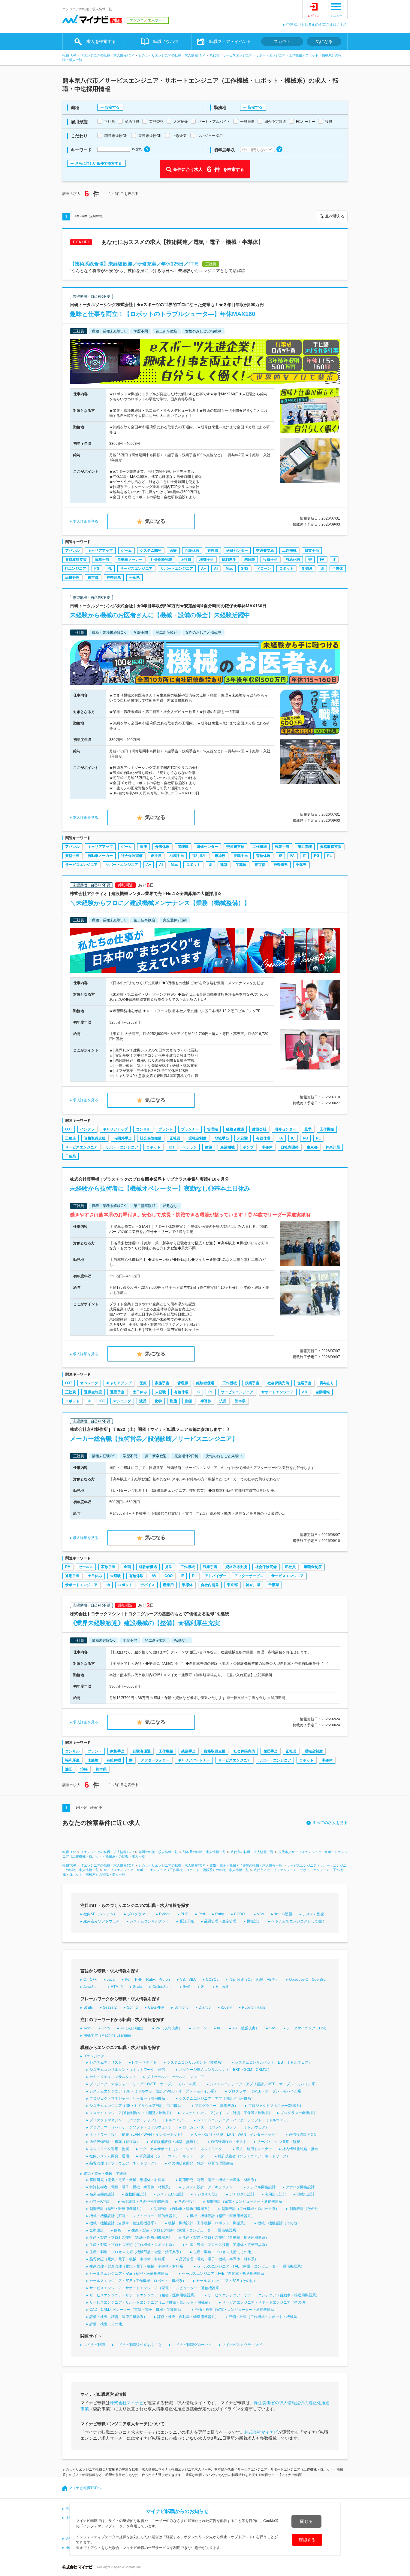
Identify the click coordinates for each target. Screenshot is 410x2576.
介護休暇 (192, 551)
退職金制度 (197, 1138)
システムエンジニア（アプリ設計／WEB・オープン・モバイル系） (264, 2084)
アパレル (72, 551)
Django (205, 2007)
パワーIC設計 (100, 2201)
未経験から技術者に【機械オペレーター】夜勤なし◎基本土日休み (160, 1188)
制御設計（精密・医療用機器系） (116, 2209)
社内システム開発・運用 (109, 2156)
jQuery (226, 2007)
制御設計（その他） (306, 2209)
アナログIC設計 (242, 2194)
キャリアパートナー (194, 1760)
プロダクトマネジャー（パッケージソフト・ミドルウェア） (138, 2120)
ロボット (286, 569)
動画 (189, 1401)
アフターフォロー (155, 1760)
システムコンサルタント (149, 1921)
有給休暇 (293, 560)
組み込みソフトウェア (101, 1921)
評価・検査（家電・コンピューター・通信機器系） (236, 2310)
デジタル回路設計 (261, 2187)
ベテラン (190, 1147)
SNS (245, 569)
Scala (138, 1987)
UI (322, 569)
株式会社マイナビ (127, 2403)
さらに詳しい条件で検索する (98, 163)
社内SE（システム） (100, 1914)
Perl (202, 1914)
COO (169, 1576)
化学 (158, 1401)
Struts (88, 2007)
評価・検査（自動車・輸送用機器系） (188, 2317)
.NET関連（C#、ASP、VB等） (254, 1980)
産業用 (168, 1585)
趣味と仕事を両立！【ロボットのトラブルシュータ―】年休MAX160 (163, 314)
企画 (127, 1567)
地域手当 (207, 560)
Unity (106, 2028)
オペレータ (89, 1383)
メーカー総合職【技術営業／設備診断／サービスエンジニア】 (154, 1439)
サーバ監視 (283, 1914)
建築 (224, 865)
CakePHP (156, 2007)
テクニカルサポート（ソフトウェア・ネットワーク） (182, 2149)
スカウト (282, 41)
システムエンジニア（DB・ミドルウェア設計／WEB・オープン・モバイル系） (154, 2091)
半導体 (338, 569)
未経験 (250, 560)
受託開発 (187, 1921)
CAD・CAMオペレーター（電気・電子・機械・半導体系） (137, 2310)
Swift (187, 1987)
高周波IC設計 (276, 2194)
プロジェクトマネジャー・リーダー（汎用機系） (129, 2098)
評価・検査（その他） (107, 2324)
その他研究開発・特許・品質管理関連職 (200, 2163)
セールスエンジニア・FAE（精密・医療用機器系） (131, 2274)
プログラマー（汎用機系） (216, 2106)
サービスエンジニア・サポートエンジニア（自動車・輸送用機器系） (264, 2295)
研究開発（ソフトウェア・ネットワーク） (173, 2156)
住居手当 (304, 1383)
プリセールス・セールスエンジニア (175, 2077)
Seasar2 (110, 2007)
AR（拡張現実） (246, 2028)
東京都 (93, 578)
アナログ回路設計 (300, 2187)
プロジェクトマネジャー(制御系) (275, 2106)
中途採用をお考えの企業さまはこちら (317, 25)
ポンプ (248, 1147)
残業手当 (312, 551)
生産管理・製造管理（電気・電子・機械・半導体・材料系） (138, 2266)
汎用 (223, 1401)
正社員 (186, 560)
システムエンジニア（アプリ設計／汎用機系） (217, 2098)
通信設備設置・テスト (229, 2142)
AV (154, 1576)
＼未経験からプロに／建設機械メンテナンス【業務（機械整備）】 (160, 903)
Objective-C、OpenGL (307, 1980)
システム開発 (151, 551)
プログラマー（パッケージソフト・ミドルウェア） (131, 2127)
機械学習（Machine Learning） (109, 2035)
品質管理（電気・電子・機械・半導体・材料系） (219, 2259)
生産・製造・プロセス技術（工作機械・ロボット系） (133, 2245)
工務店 (71, 1138)
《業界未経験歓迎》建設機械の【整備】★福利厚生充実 (145, 1623)
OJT (69, 1129)
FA (322, 560)
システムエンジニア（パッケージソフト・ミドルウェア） (244, 2120)
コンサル (143, 1129)
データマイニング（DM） (307, 2028)
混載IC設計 (306, 2194)
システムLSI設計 (170, 2194)
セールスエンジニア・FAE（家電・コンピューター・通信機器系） (251, 2266)
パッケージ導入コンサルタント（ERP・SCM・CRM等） (225, 2070)
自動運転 (323, 1392)
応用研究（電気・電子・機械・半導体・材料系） (219, 2180)
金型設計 (97, 2230)
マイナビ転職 (94, 2345)
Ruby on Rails (253, 2007)
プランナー (190, 1129)
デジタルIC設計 (207, 2194)
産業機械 (228, 1147)
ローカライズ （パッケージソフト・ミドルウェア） (226, 2127)
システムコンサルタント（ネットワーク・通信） (129, 2070)
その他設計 (187, 2201)
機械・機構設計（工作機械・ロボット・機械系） (208, 2223)
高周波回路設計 (102, 2194)
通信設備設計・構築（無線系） (175, 2142)
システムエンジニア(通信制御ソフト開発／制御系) (130, 2113)
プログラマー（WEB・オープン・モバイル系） (266, 2091)
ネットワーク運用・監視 (109, 2149)
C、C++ (90, 1980)
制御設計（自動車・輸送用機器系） (182, 2209)
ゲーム (126, 551)
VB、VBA (188, 1980)
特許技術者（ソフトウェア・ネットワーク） (254, 2156)
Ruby (220, 1914)
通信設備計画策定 (303, 2135)
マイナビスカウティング (242, 2345)
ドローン (264, 569)
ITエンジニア (76, 569)
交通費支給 (265, 551)
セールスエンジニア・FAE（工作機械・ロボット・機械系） (138, 2281)
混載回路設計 (136, 2194)
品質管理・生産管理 (220, 1921)
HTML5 (117, 1987)
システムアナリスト (106, 2062)
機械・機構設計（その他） (279, 2223)
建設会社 (259, 1129)
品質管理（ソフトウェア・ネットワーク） (124, 2163)
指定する (112, 107)
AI (216, 569)
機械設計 (254, 1921)
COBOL (240, 1914)
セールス (86, 1567)
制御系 (307, 569)
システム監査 (313, 1914)
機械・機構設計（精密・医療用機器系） (222, 2216)
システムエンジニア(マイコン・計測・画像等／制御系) (226, 2113)
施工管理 (305, 847)
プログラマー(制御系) (298, 2113)
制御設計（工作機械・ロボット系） (250, 2209)
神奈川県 (114, 578)
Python (165, 1914)
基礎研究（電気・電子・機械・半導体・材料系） (129, 2180)
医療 (173, 551)
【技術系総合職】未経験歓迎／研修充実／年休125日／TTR (134, 264)
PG (97, 569)
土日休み (140, 1392)
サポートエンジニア (177, 569)
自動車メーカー (130, 560)
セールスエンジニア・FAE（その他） (227, 2281)
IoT (220, 2028)
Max (229, 569)
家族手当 (162, 1383)
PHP (184, 1914)
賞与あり (327, 1383)
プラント (166, 1129)
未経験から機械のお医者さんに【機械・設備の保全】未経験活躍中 (160, 615)
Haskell (222, 1987)
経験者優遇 (235, 1129)
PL (110, 569)
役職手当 (270, 560)
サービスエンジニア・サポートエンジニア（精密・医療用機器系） (143, 2295)
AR (305, 1392)
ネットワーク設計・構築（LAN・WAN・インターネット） (137, 2135)
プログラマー (138, 1914)
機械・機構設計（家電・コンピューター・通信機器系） (134, 2216)
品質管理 (72, 578)
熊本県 (240, 1401)
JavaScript (92, 1987)
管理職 (213, 551)
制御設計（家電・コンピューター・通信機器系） (246, 2201)
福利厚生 (229, 560)
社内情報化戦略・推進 (300, 2149)
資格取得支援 (76, 560)
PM (68, 1567)
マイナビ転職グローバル (192, 2345)
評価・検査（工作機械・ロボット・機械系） (265, 2317)
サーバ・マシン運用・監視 (279, 2142)
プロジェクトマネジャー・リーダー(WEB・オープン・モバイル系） (145, 2084)
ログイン (314, 16)
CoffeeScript (163, 1987)
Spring (132, 2007)
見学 (308, 1129)
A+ (203, 569)
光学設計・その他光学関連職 (145, 2201)
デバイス (148, 1585)
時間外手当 (123, 1138)
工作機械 (289, 551)
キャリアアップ (100, 551)
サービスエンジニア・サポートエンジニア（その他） (265, 2302)
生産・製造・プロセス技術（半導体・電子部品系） (228, 2245)
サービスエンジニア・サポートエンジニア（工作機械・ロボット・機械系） (151, 2302)
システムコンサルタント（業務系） (196, 2062)
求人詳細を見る (86, 521)
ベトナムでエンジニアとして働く (298, 1921)
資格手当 (102, 560)
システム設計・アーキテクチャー (210, 2187)
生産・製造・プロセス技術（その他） (224, 2252)
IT (334, 560)
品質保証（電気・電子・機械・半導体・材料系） (129, 2259)
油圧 (69, 1769)
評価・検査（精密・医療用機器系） (118, 2317)
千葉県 (134, 578)
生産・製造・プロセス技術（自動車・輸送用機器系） (226, 2238)
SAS (273, 2028)
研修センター (237, 551)
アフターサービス (249, 1576)
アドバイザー (216, 1576)
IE (182, 1576)
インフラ (87, 1129)
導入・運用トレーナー (254, 2149)
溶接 (84, 1769)
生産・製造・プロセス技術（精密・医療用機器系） (131, 2238)
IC (293, 1138)
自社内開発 (290, 1147)
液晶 (143, 1401)
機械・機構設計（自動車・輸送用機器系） (124, 2223)
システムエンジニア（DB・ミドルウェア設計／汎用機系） (137, 2106)
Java (111, 1980)
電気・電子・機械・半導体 (105, 2174)
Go (203, 1987)
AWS (87, 2028)
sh (108, 1585)
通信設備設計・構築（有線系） (115, 2142)
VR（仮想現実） (169, 2028)
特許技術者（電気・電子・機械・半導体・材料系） (131, 2187)
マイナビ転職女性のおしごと (139, 2345)
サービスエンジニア (136, 569)
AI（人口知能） (133, 2028)
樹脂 (173, 1401)
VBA (261, 1914)
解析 (118, 2230)
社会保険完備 (161, 560)
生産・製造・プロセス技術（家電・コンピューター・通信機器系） (185, 2230)
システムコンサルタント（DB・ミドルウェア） (273, 2062)
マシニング (122, 1401)
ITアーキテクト (144, 2062)
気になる (324, 41)
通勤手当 (117, 1392)
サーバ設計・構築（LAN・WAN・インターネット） (237, 2135)
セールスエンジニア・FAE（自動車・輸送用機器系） (225, 2274)
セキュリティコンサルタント (113, 2077)
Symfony (181, 2007)
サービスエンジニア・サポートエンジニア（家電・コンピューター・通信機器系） (156, 2288)
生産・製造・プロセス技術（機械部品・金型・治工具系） (136, 2252)
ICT (172, 1147)
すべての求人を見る (330, 1823)
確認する (307, 2540)
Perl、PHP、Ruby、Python (147, 1980)
